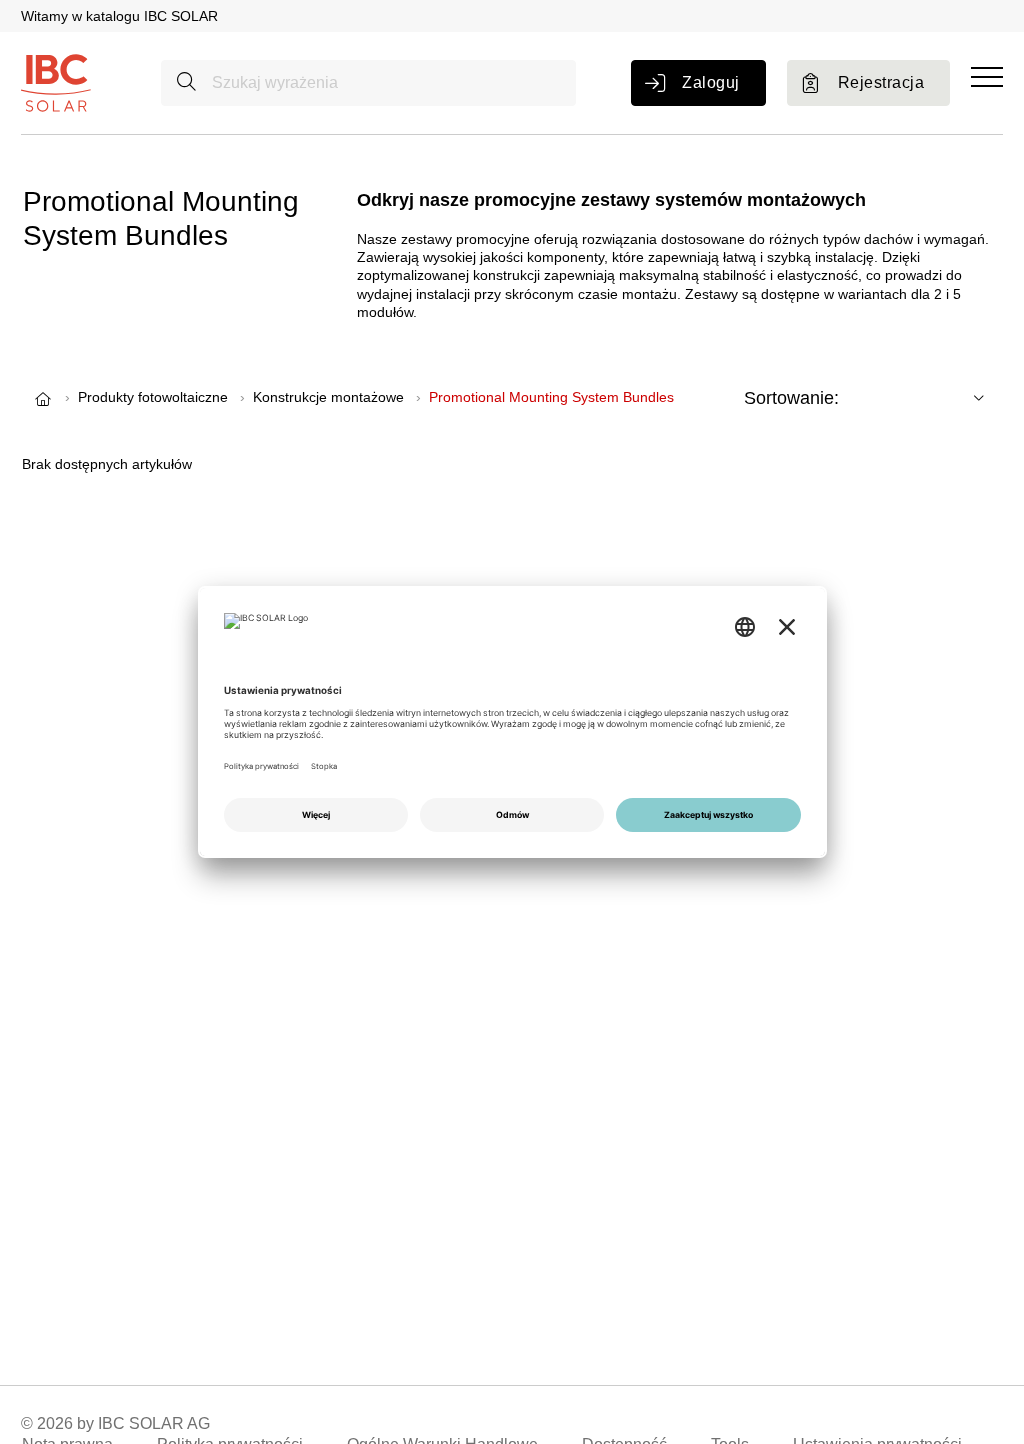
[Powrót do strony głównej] (56, 82)
